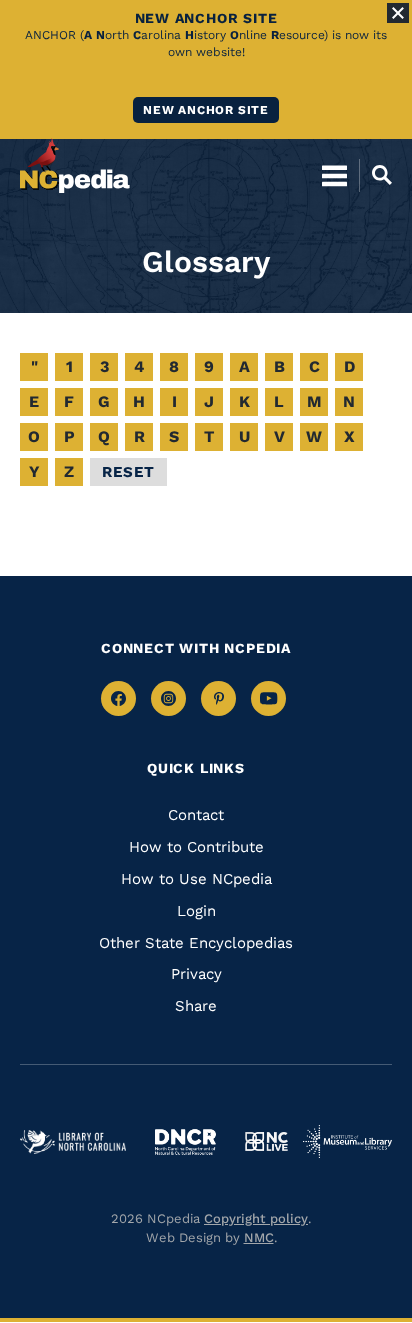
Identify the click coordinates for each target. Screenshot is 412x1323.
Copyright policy (256, 1218)
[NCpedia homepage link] (75, 166)
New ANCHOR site (206, 110)
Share (196, 1006)
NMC (259, 1237)
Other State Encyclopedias (196, 943)
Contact (196, 815)
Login (196, 911)
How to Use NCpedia (196, 879)
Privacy (196, 974)
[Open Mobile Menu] (334, 175)
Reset (128, 472)
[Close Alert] (398, 13)
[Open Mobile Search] (375, 175)
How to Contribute (196, 847)
